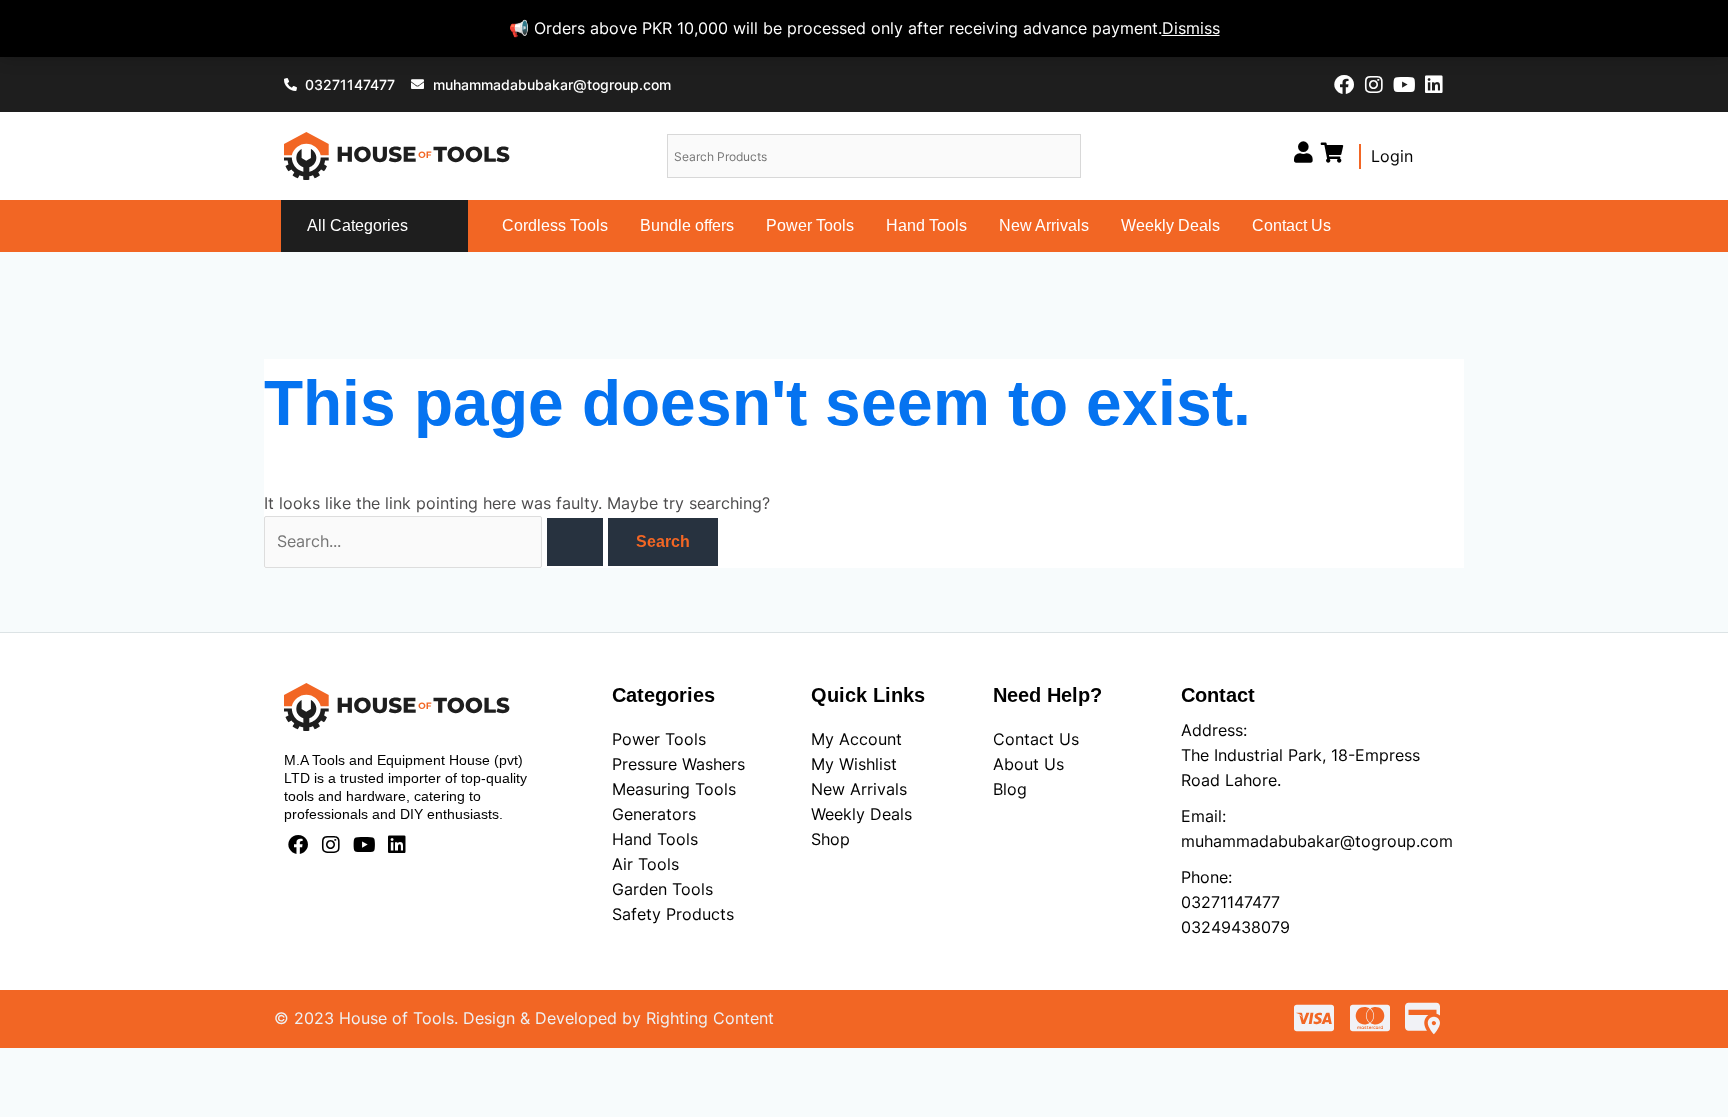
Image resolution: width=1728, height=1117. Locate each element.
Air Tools (645, 864)
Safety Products (673, 914)
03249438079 (1235, 927)
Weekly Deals (1170, 225)
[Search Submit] (575, 542)
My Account (856, 739)
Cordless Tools (555, 225)
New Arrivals (1044, 225)
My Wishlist (854, 764)
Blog (1010, 789)
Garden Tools (662, 889)
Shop (830, 839)
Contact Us (1291, 225)
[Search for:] (436, 541)
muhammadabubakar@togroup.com (1317, 841)
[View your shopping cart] (1332, 152)
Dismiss (1191, 28)
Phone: (1206, 877)
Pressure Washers (678, 764)
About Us (1028, 764)
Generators (654, 814)
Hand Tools (926, 225)
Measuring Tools (674, 789)
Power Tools (810, 225)
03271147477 (1230, 902)
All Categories (357, 225)
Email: (1203, 816)
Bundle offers (687, 225)
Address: (1214, 730)
